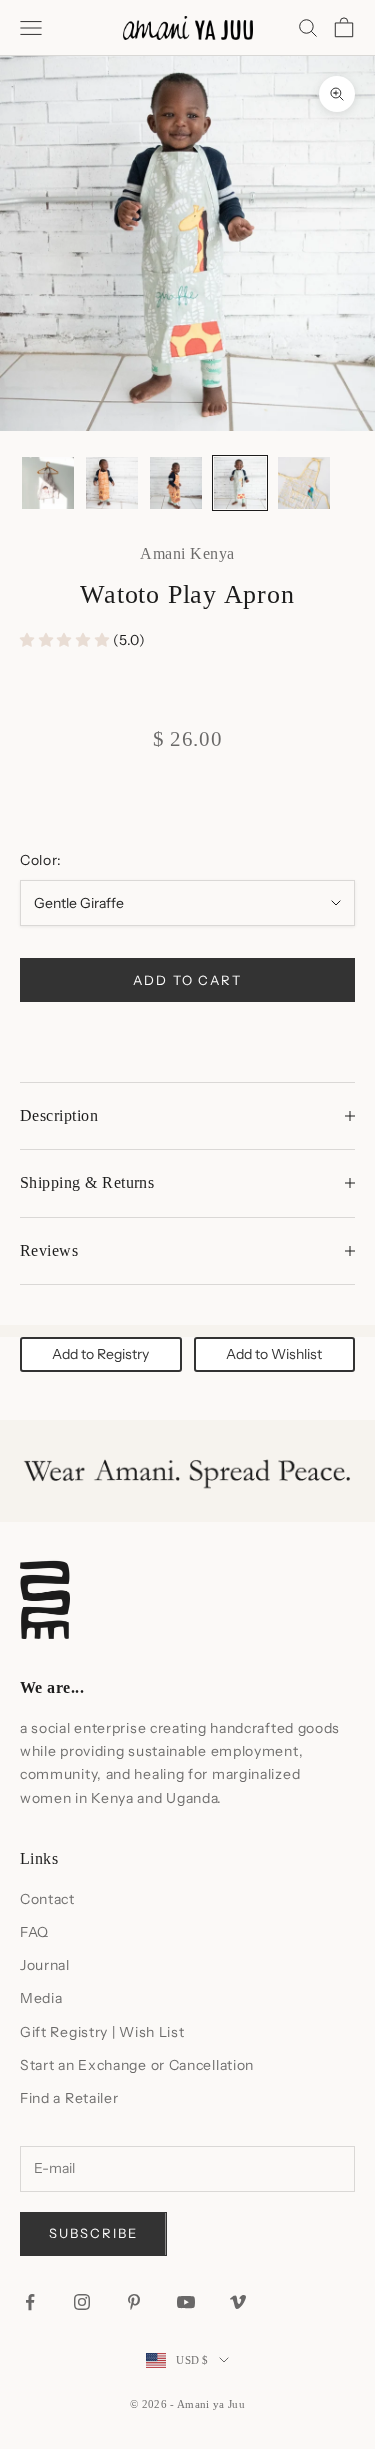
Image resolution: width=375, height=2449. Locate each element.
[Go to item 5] (304, 483)
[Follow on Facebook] (30, 2302)
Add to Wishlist (274, 1354)
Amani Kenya (187, 553)
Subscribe (93, 2233)
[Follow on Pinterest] (134, 2302)
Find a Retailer (69, 2098)
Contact (47, 1899)
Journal (45, 1965)
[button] (66, 640)
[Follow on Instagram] (82, 2302)
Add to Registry (100, 1354)
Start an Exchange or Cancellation (137, 2065)
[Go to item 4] (240, 483)
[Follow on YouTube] (186, 2302)
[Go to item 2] (112, 483)
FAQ (34, 1932)
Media (41, 1998)
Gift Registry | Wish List (102, 2032)
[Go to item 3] (176, 483)
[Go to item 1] (48, 483)
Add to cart (187, 980)
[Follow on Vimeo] (238, 2302)
